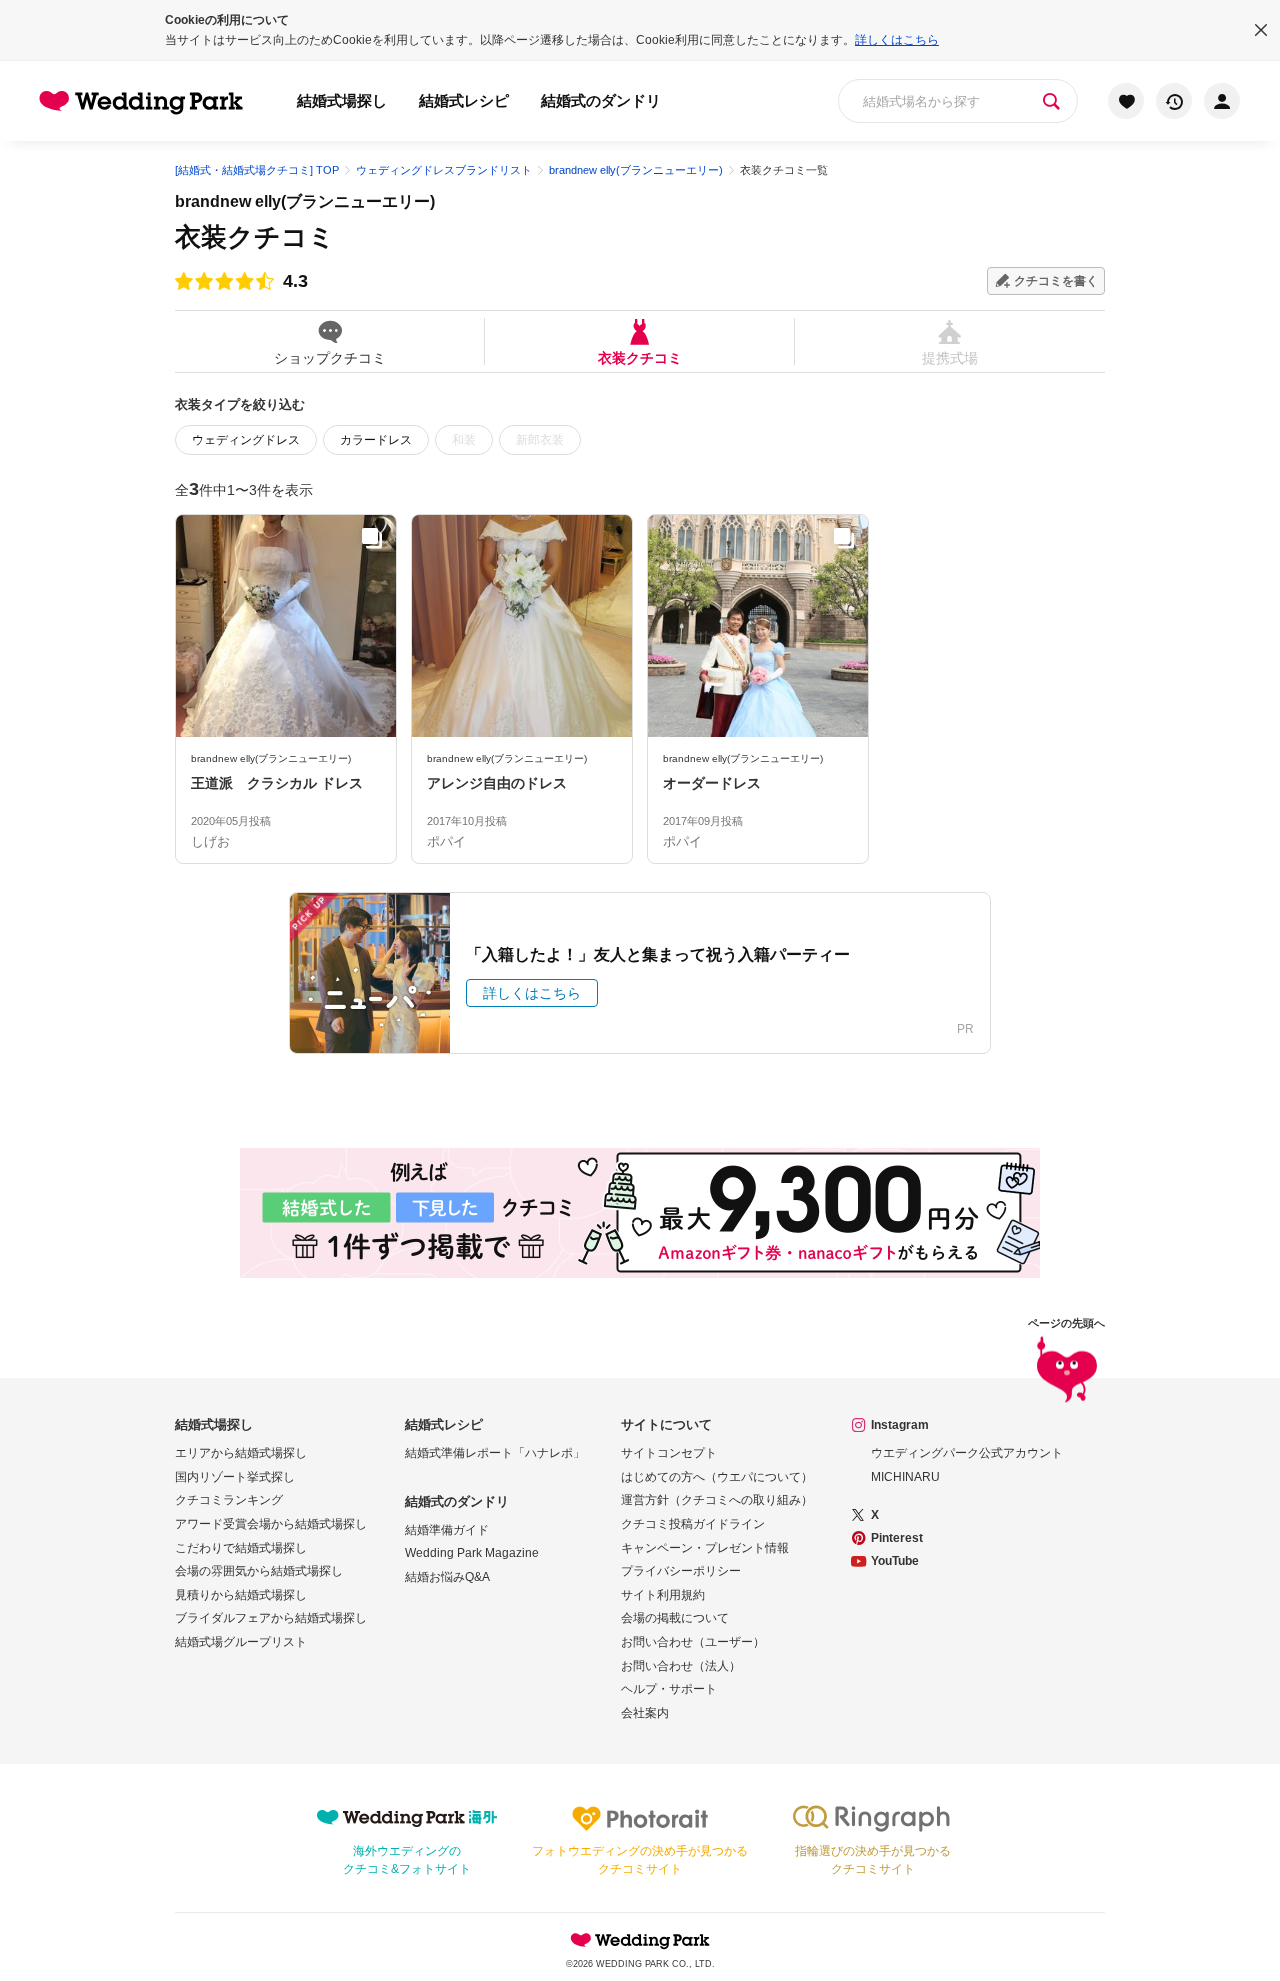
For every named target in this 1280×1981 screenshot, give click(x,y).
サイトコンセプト (669, 1453)
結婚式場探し (342, 100)
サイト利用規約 (663, 1595)
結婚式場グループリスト (241, 1642)
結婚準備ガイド (447, 1530)
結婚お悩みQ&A (447, 1577)
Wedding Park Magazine (472, 1553)
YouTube (895, 1561)
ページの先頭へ (1066, 1323)
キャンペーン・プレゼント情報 (705, 1548)
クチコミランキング (229, 1500)
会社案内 (645, 1713)
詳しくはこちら (897, 40)
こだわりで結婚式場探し (241, 1548)
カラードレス (376, 440)
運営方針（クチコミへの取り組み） (717, 1500)
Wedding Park (640, 1940)
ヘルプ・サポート (669, 1689)
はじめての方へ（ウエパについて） (717, 1477)
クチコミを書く (1056, 281)
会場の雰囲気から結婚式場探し (259, 1571)
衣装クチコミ (640, 357)
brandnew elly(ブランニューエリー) (305, 201)
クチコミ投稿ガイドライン (693, 1524)
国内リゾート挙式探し (235, 1477)
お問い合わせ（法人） (681, 1666)
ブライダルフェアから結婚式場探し (271, 1618)
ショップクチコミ (330, 357)
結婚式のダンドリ (601, 100)
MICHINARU (905, 1477)
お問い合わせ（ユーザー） (693, 1642)
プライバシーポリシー (681, 1571)
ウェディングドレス (246, 440)
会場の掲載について (675, 1618)
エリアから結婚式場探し (241, 1453)
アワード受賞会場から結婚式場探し (271, 1524)
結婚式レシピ (464, 100)
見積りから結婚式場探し (241, 1595)
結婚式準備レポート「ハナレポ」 (495, 1453)
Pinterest (897, 1538)
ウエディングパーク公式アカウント (967, 1453)
